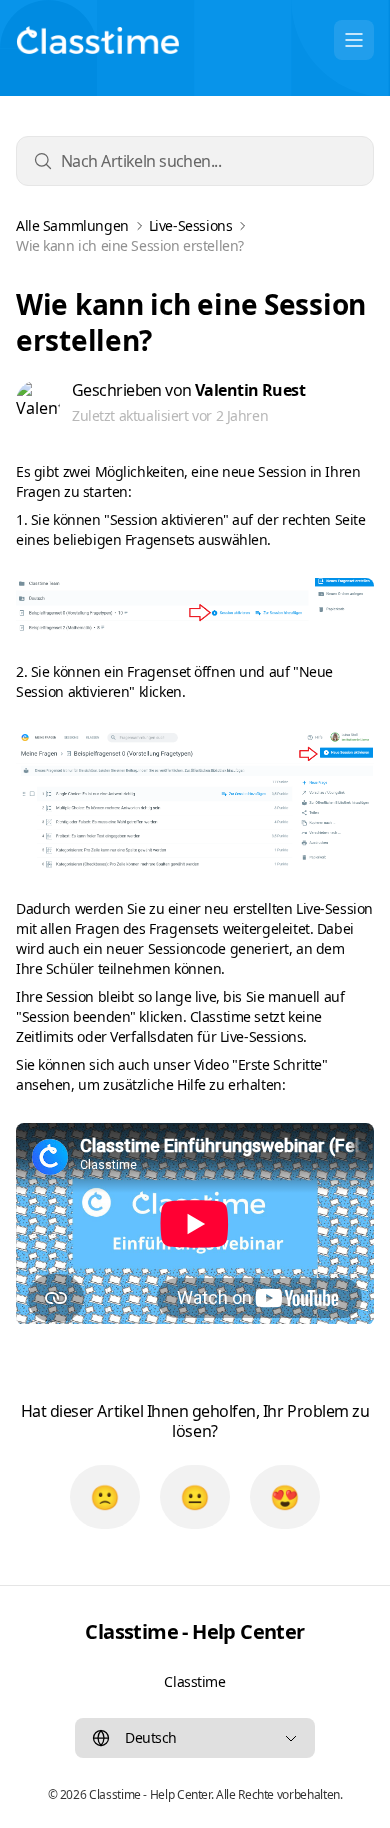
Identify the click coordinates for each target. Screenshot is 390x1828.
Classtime (194, 1681)
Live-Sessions (191, 226)
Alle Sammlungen (72, 226)
